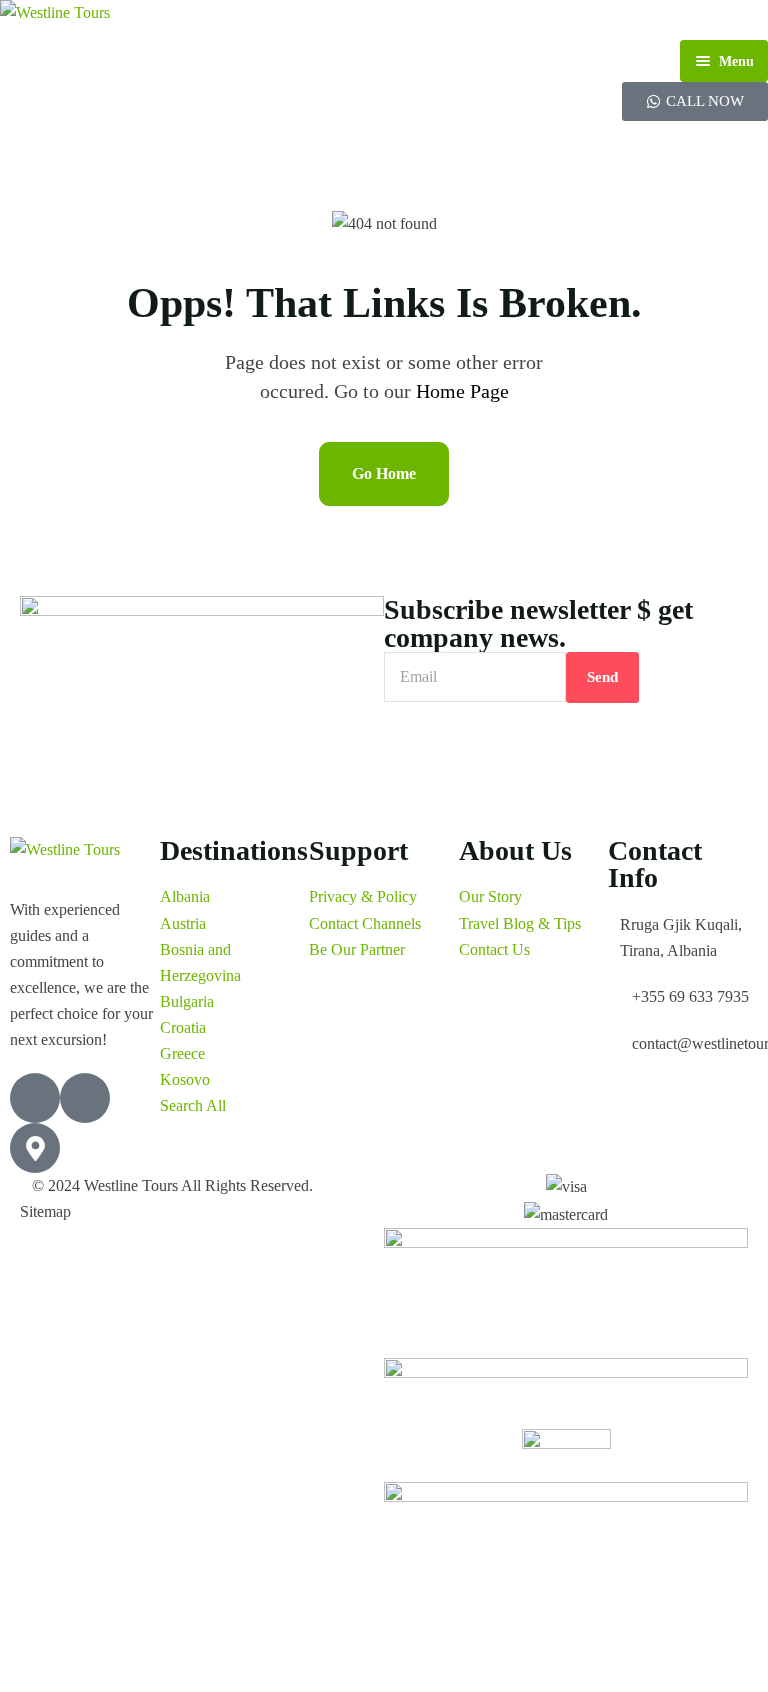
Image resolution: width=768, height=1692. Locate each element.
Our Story (490, 896)
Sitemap (45, 1211)
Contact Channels (365, 923)
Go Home (384, 473)
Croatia (183, 1027)
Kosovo (185, 1079)
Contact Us (494, 949)
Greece (182, 1053)
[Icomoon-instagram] (85, 1098)
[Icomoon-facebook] (35, 1098)
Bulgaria (187, 1001)
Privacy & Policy (363, 896)
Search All (193, 1105)
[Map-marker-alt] (35, 1148)
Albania (185, 896)
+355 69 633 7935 (690, 996)
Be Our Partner (357, 949)
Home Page (462, 391)
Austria (183, 923)
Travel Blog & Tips (520, 923)
